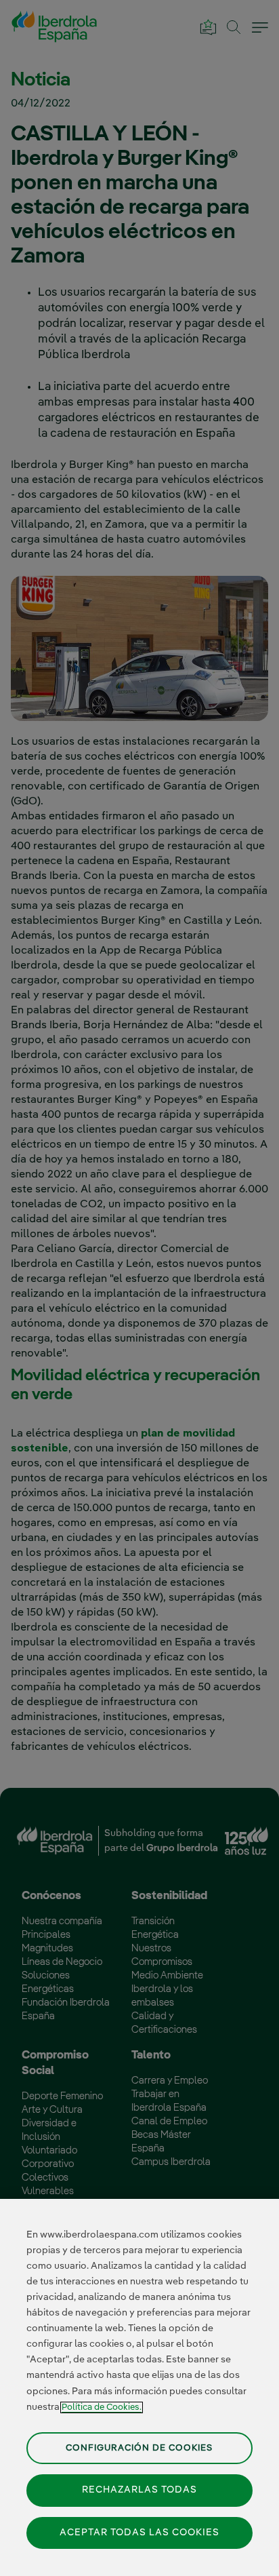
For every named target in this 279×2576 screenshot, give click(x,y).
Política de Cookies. (102, 2407)
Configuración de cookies (139, 2448)
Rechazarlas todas (139, 2490)
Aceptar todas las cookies (139, 2533)
